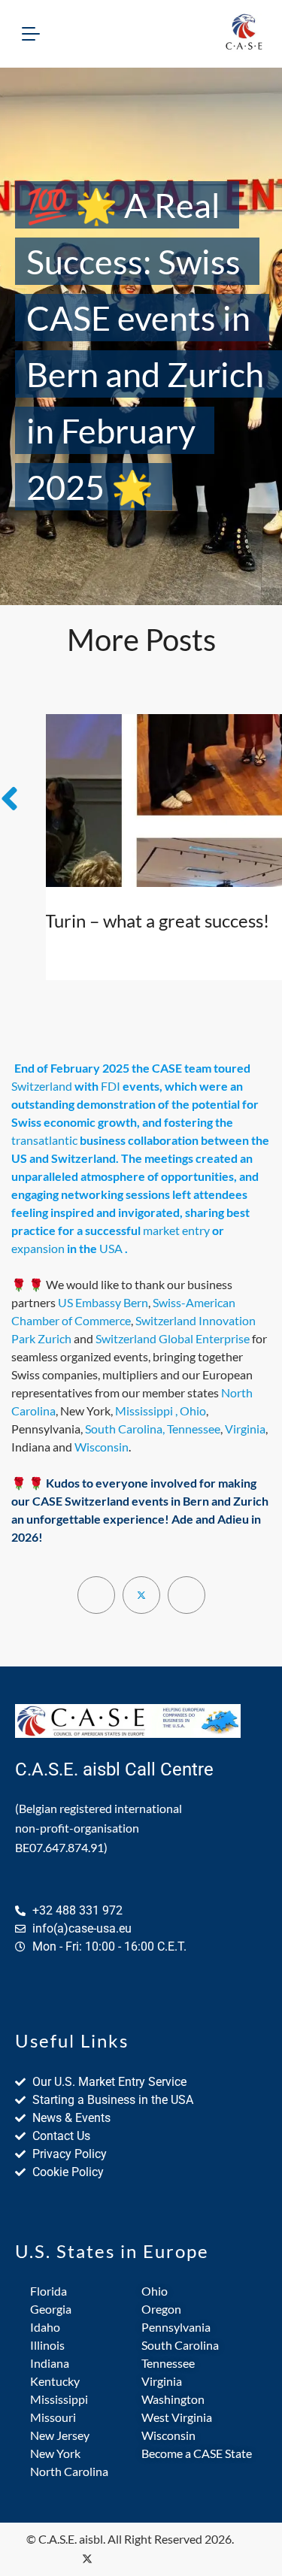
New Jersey (60, 2435)
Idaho (45, 2327)
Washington (173, 2399)
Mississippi (144, 1411)
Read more (105, 947)
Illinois (47, 2345)
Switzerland (42, 1086)
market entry (176, 1230)
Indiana (50, 2363)
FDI (111, 1086)
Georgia (51, 2309)
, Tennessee (191, 1429)
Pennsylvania (176, 2327)
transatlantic (44, 1140)
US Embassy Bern (103, 1302)
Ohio (155, 2291)
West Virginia (177, 2417)
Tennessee (168, 2363)
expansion (38, 1248)
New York (55, 2453)
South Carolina (124, 1429)
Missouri (53, 2417)
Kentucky (55, 2381)
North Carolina (69, 2471)
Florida (49, 2291)
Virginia (245, 1429)
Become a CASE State (197, 2453)
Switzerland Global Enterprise (173, 1338)
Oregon (161, 2309)
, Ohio (191, 1411)
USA (111, 1248)
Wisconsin (102, 1447)
